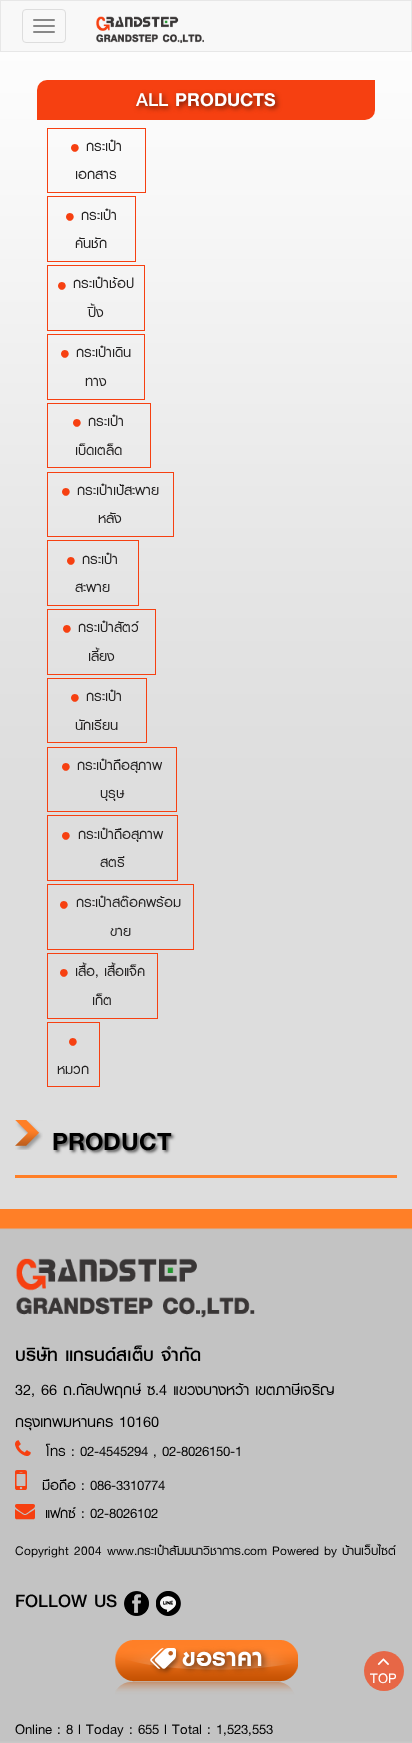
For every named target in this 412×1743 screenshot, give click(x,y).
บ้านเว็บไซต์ (369, 1550)
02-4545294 (116, 1451)
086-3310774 (127, 1485)
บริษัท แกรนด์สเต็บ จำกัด (108, 1355)
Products (206, 99)
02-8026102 (124, 1513)
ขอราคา (222, 1657)
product (107, 1140)
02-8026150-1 (202, 1451)
